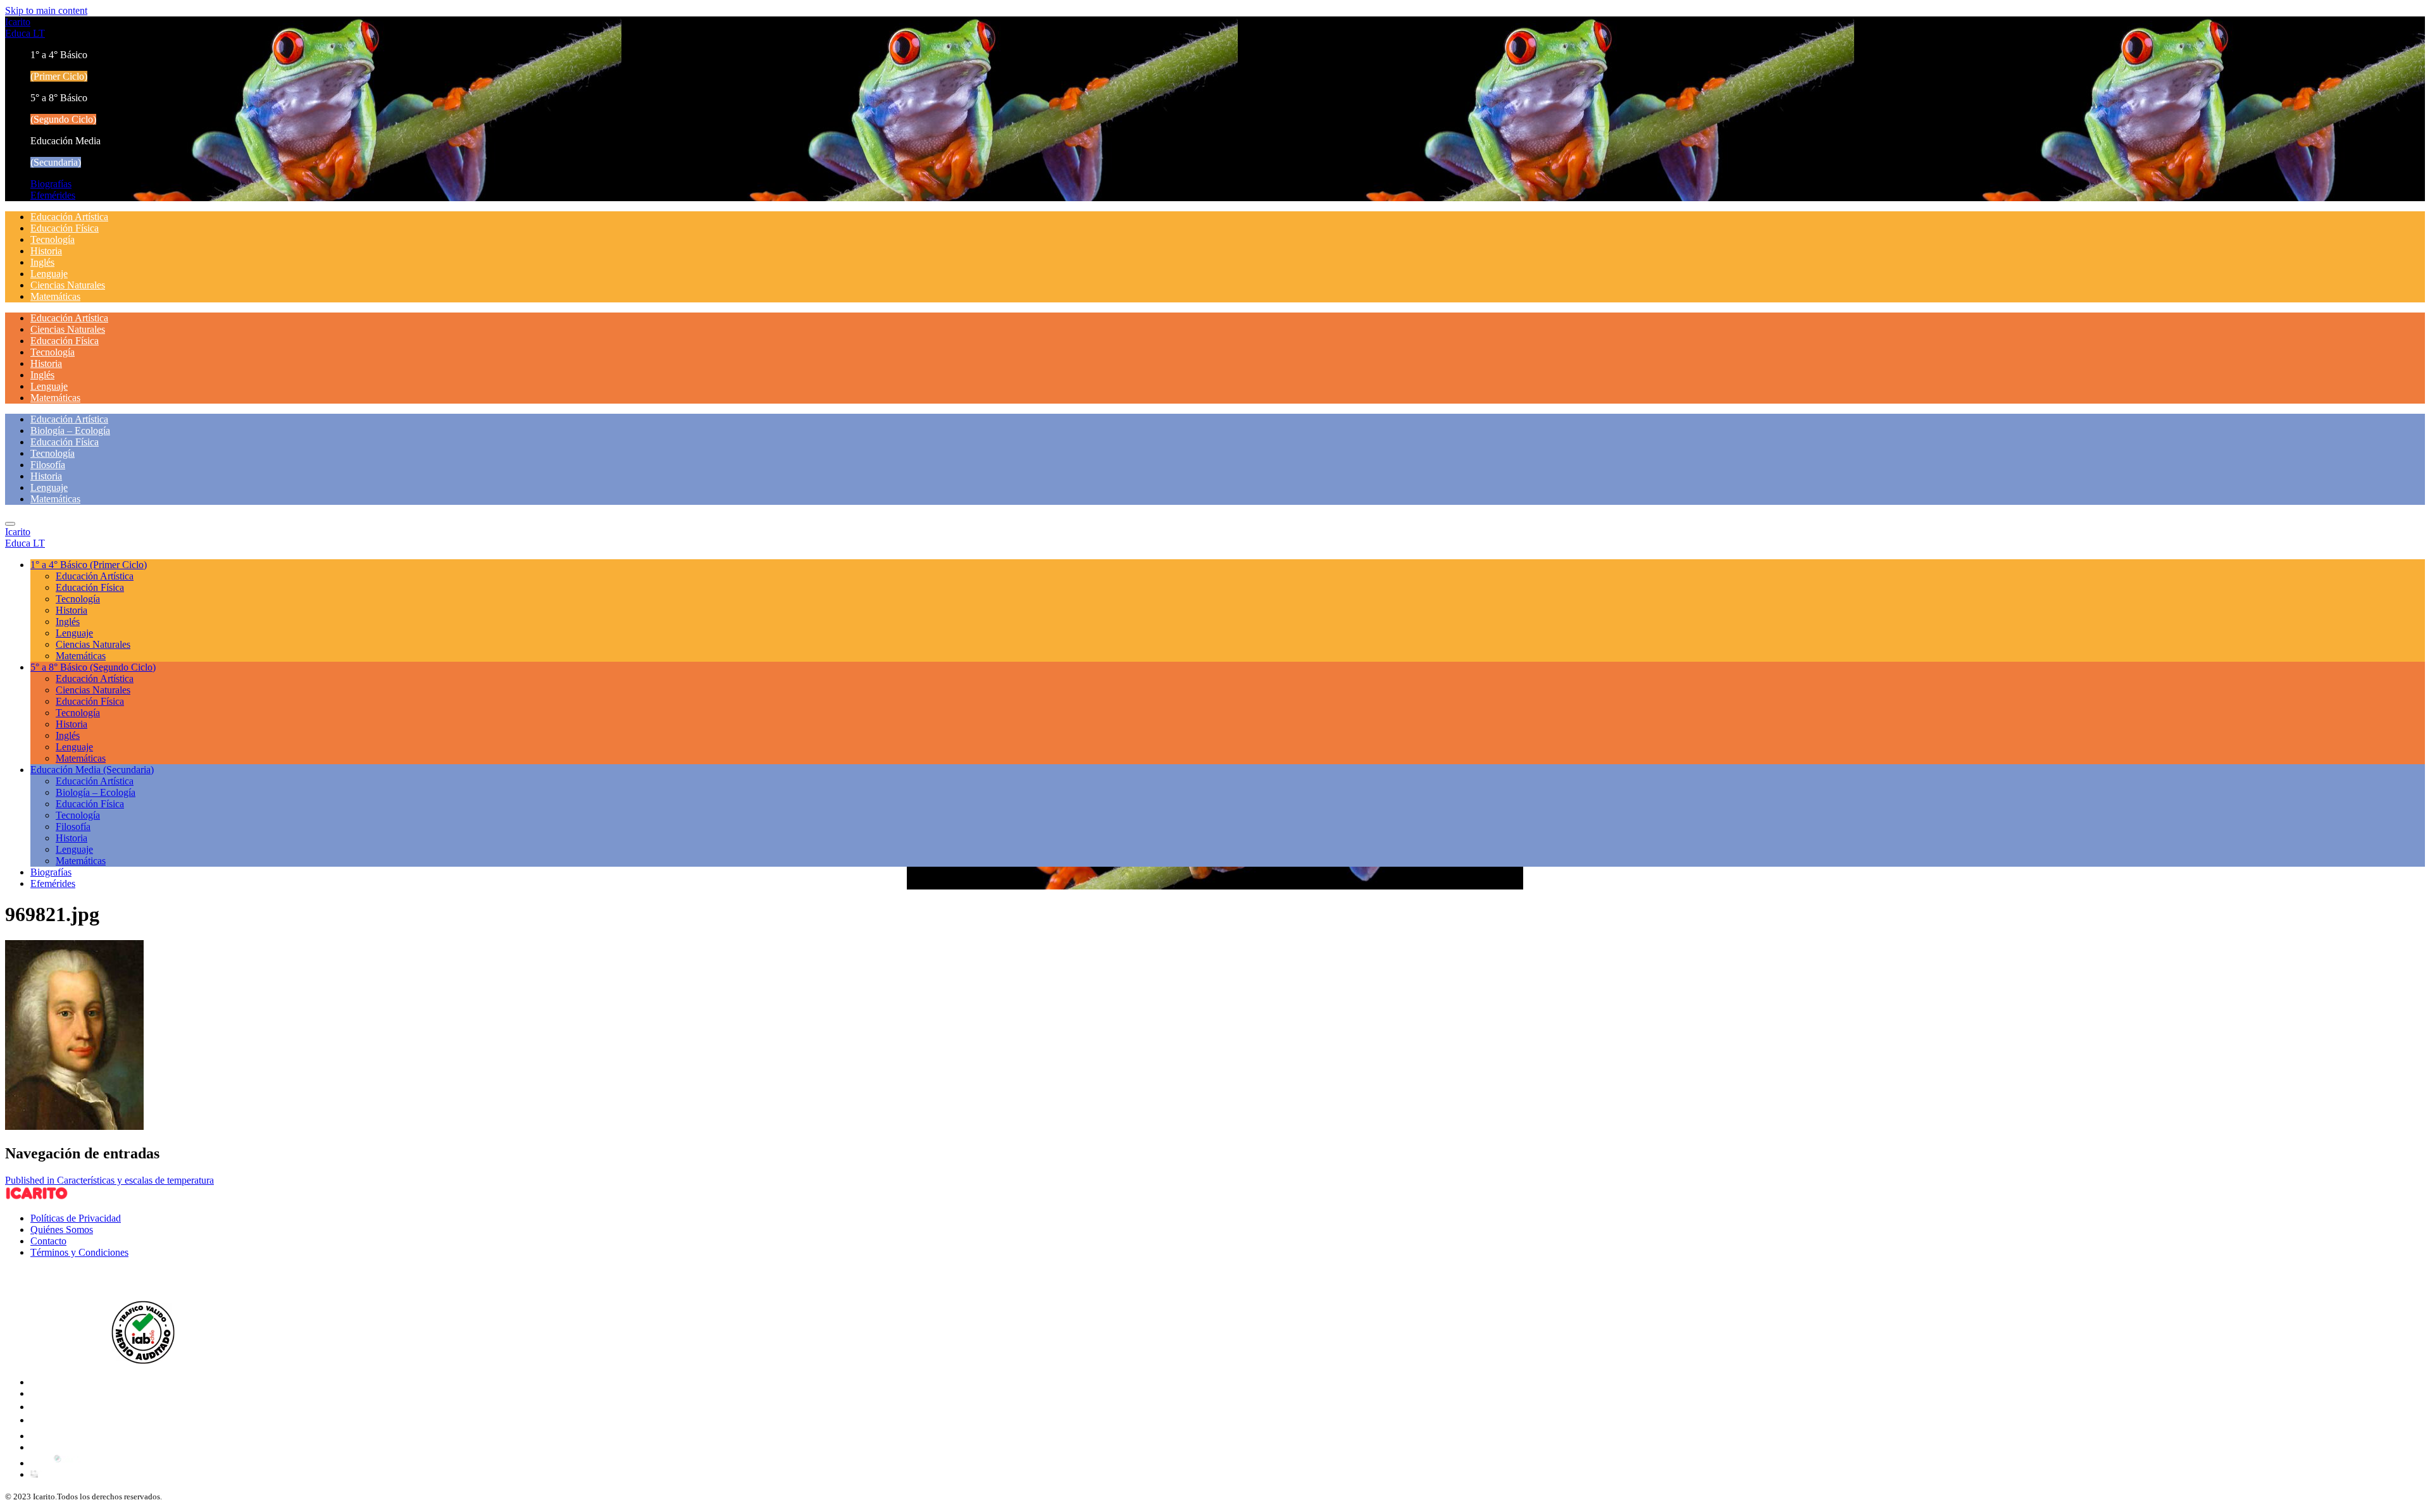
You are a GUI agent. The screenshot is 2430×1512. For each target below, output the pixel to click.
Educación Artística (69, 217)
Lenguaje (49, 274)
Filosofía (48, 465)
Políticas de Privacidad (76, 1218)
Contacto (48, 1241)
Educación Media (92, 770)
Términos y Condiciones (79, 1252)
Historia (46, 251)
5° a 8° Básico (93, 667)
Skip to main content (46, 10)
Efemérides (53, 195)
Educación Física (65, 228)
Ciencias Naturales (68, 285)
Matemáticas (55, 296)
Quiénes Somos (62, 1230)
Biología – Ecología (70, 431)
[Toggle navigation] (10, 524)
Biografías (51, 184)
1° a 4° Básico (89, 565)
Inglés (42, 262)
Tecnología (53, 239)
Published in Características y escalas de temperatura (109, 1180)
